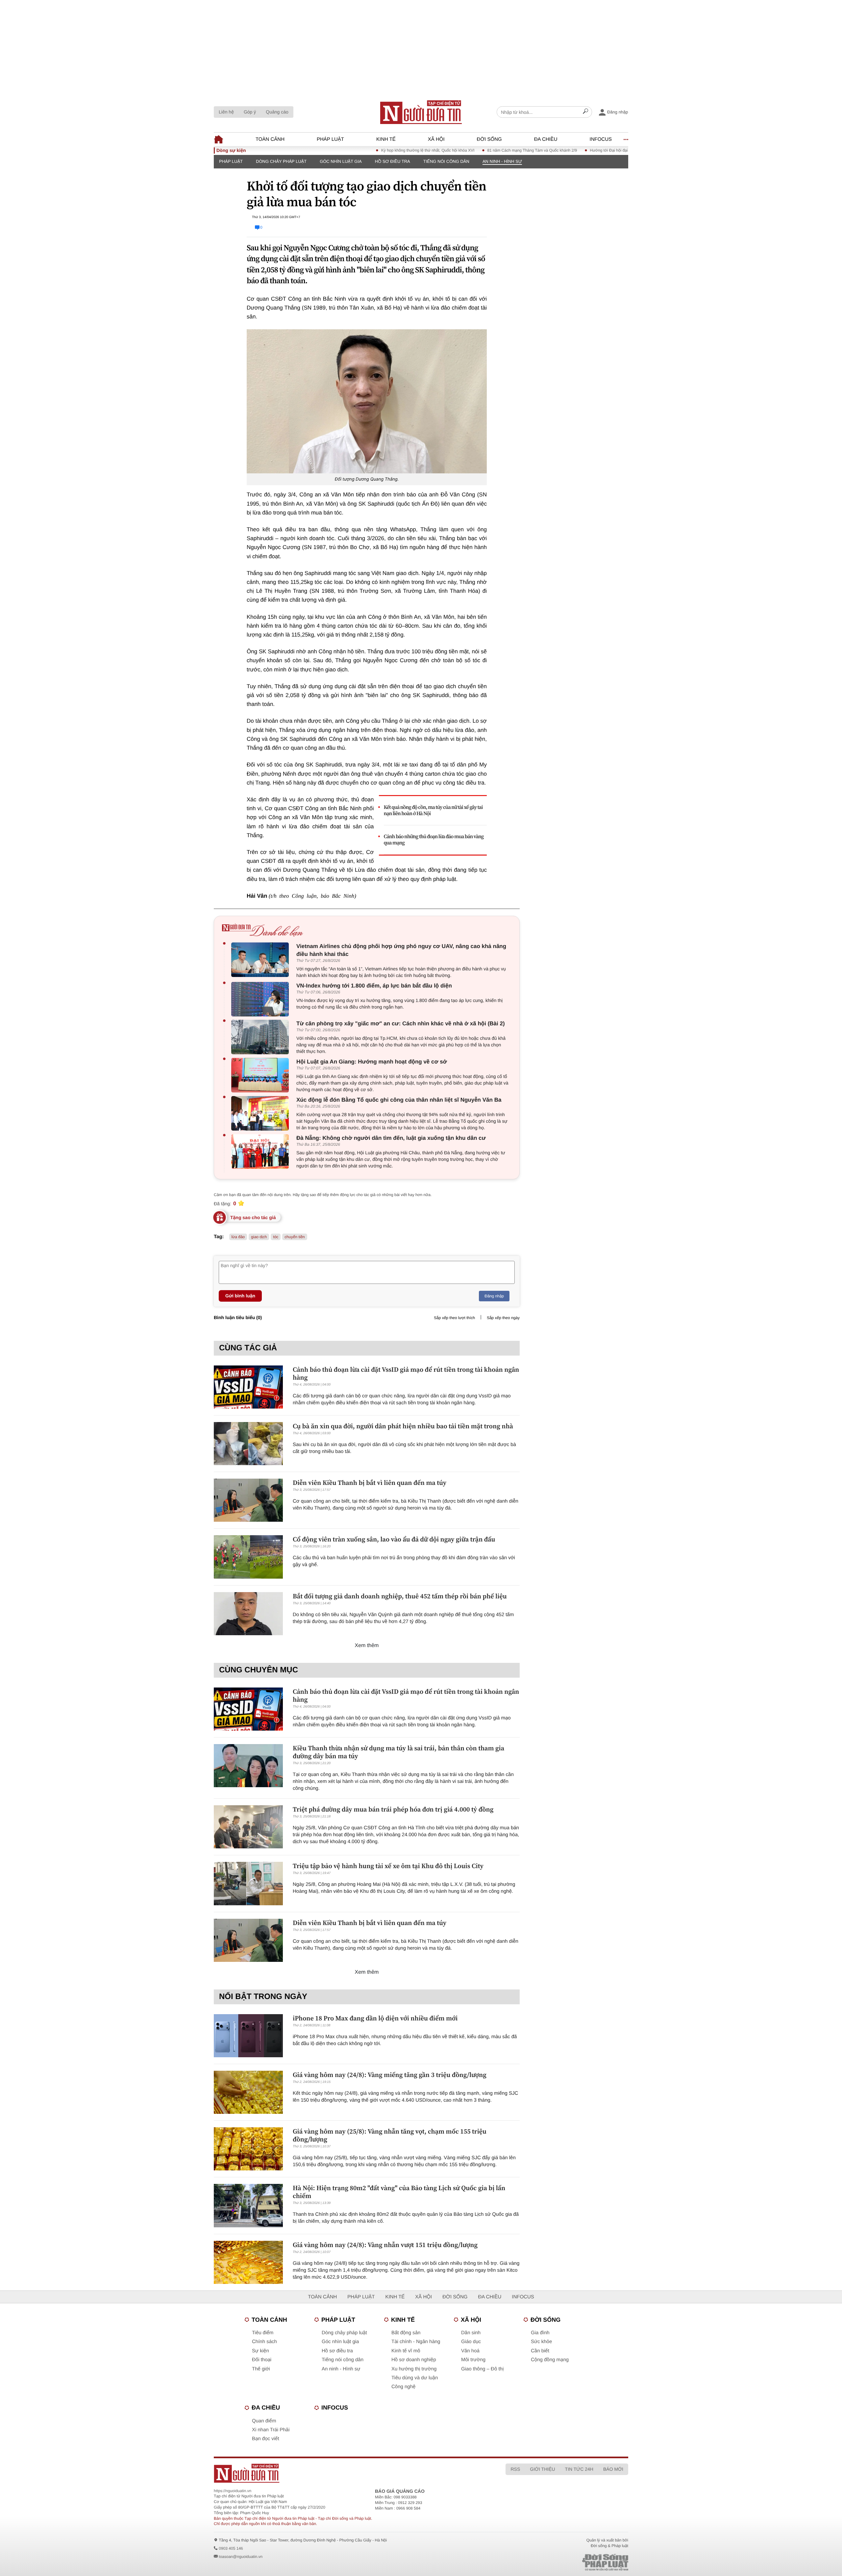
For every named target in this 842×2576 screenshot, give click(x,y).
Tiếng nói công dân (446, 161)
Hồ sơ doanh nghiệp (414, 2360)
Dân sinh (471, 2333)
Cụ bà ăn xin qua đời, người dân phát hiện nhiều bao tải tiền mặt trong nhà (403, 1426)
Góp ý (250, 112)
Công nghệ (403, 2387)
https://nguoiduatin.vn (233, 2491)
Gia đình (540, 2333)
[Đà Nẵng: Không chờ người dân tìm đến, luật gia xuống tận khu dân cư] (262, 1151)
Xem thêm (367, 1646)
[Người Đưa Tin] (335, 2473)
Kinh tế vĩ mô (406, 2351)
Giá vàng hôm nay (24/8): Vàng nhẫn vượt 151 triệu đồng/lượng (385, 2245)
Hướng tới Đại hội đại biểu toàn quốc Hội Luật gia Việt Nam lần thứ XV (594, 150)
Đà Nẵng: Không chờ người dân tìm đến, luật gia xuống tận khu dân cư (391, 1138)
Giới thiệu (542, 2469)
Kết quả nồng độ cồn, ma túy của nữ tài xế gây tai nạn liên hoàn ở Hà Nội (433, 811)
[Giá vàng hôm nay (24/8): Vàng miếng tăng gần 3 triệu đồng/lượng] (248, 2092)
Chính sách (264, 2342)
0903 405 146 (231, 2548)
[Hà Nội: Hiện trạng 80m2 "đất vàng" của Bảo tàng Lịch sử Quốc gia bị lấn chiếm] (248, 2205)
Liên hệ (226, 112)
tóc (276, 1237)
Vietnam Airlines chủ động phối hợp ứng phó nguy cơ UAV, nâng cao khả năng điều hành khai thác (401, 950)
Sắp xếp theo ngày (503, 1318)
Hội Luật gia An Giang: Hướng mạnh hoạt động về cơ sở (372, 1062)
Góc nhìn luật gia (341, 161)
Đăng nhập (494, 1296)
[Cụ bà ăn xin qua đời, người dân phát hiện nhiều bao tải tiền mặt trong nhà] (248, 1444)
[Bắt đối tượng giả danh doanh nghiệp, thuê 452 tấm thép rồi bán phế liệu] (248, 1614)
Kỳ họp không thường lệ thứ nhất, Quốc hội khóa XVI (370, 150)
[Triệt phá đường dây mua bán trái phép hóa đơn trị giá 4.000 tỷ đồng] (248, 1827)
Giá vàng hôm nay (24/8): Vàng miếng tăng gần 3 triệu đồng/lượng (390, 2075)
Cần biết (540, 2351)
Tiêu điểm (263, 2333)
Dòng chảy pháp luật (281, 161)
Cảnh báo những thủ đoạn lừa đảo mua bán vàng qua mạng (434, 840)
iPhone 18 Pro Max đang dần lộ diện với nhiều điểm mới (375, 2018)
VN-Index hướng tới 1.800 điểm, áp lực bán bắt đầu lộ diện (374, 986)
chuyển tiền (295, 1237)
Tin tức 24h (579, 2469)
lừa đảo (238, 1237)
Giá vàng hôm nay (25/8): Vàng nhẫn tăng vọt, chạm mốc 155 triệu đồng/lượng (390, 2135)
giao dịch (259, 1237)
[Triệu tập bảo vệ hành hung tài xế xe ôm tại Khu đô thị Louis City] (248, 1883)
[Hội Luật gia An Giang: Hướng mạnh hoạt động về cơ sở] (262, 1075)
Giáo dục (471, 2342)
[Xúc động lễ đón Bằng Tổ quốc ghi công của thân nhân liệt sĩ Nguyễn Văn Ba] (262, 1113)
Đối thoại (262, 2360)
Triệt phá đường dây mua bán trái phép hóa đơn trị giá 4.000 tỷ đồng (393, 1809)
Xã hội (436, 139)
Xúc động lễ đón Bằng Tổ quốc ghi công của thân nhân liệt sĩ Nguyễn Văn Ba (399, 1100)
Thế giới (261, 2369)
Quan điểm (264, 2421)
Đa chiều (546, 139)
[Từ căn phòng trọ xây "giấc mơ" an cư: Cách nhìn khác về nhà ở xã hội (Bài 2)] (262, 1037)
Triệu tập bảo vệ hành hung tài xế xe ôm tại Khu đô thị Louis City (388, 1866)
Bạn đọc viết (266, 2439)
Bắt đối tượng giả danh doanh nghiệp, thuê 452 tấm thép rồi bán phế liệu (400, 1596)
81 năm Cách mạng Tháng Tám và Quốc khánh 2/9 (474, 150)
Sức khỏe (541, 2342)
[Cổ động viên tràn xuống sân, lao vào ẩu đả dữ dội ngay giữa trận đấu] (248, 1557)
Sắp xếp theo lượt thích (454, 1318)
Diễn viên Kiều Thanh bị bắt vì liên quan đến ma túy (370, 1483)
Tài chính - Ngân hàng (416, 2342)
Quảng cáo (277, 112)
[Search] (585, 112)
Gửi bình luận (240, 1296)
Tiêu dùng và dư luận (415, 2378)
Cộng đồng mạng (550, 2360)
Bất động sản (406, 2333)
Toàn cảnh (270, 139)
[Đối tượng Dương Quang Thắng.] (367, 401)
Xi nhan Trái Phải (271, 2430)
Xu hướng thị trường (414, 2369)
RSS (515, 2469)
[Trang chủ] (421, 112)
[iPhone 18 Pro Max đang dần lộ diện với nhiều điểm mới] (248, 2036)
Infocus (601, 139)
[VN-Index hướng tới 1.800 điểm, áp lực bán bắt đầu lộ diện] (262, 999)
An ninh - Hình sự (502, 161)
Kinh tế (386, 139)
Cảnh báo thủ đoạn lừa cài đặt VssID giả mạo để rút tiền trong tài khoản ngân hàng (406, 1373)
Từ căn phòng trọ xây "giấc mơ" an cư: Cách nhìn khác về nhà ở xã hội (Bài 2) (401, 1024)
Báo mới (613, 2469)
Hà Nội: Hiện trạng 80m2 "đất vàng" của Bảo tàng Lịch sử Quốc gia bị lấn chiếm (399, 2192)
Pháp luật (330, 139)
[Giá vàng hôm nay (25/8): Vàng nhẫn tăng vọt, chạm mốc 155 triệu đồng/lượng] (248, 2149)
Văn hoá (470, 2351)
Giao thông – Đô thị (482, 2369)
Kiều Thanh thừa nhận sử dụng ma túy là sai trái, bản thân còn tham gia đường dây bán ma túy (398, 1752)
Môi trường (473, 2360)
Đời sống (489, 139)
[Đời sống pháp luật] (559, 2562)
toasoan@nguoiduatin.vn (241, 2557)
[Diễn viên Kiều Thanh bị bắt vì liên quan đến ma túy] (248, 1500)
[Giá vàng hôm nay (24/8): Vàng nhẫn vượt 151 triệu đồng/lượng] (248, 2262)
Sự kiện (260, 2351)
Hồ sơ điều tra (393, 161)
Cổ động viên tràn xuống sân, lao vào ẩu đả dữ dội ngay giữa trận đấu (394, 1539)
